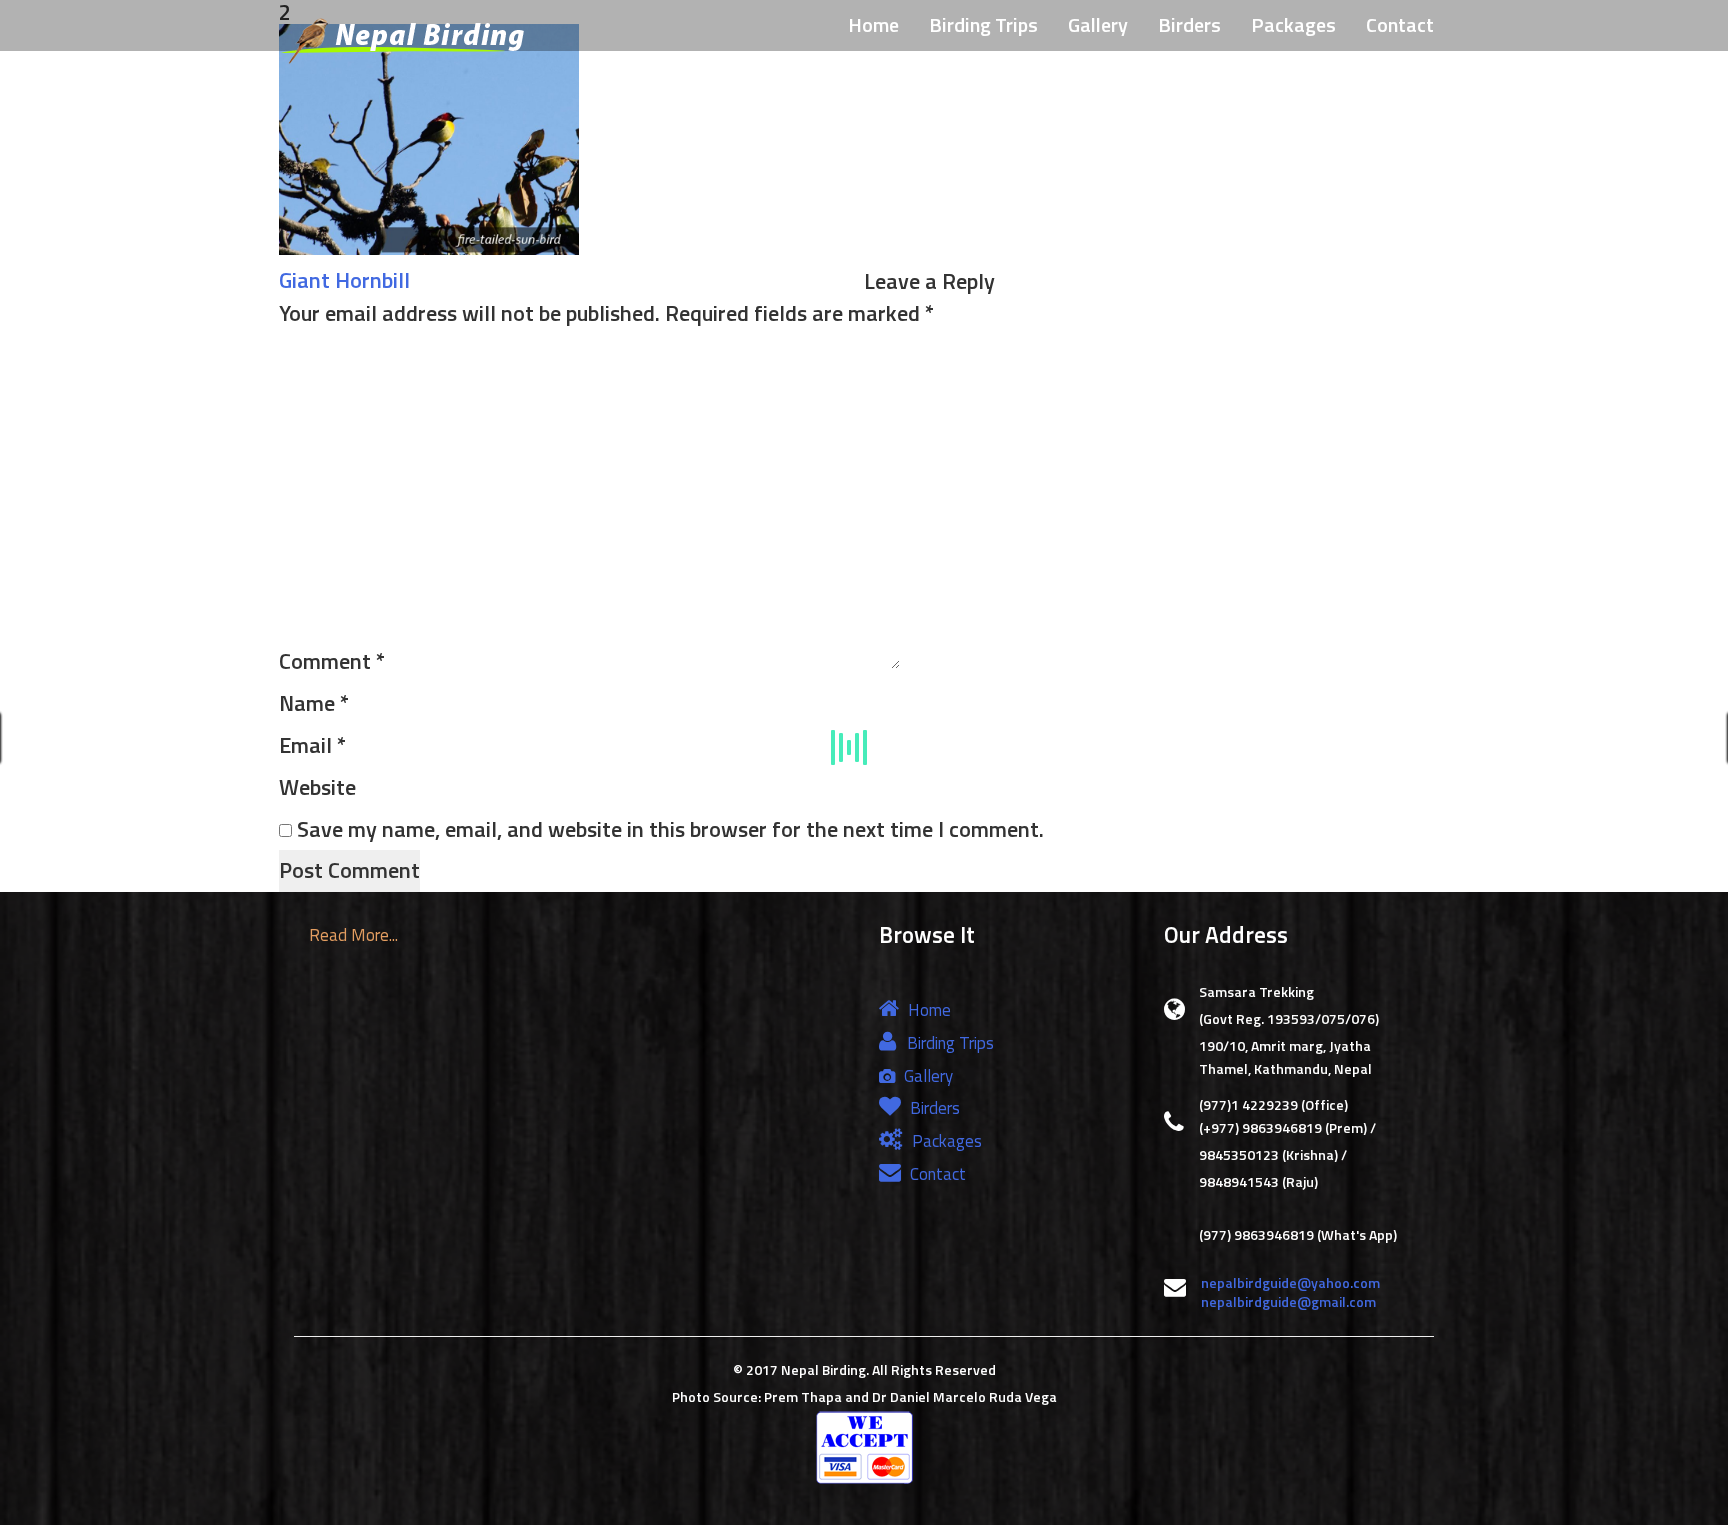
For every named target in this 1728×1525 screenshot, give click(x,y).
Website (317, 787)
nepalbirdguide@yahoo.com (1290, 1282)
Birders (1189, 24)
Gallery (1098, 24)
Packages (1293, 24)
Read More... (353, 935)
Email (312, 745)
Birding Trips (983, 24)
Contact (1400, 24)
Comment (332, 661)
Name (314, 703)
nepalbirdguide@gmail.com (1288, 1301)
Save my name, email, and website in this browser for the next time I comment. (670, 829)
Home (873, 24)
